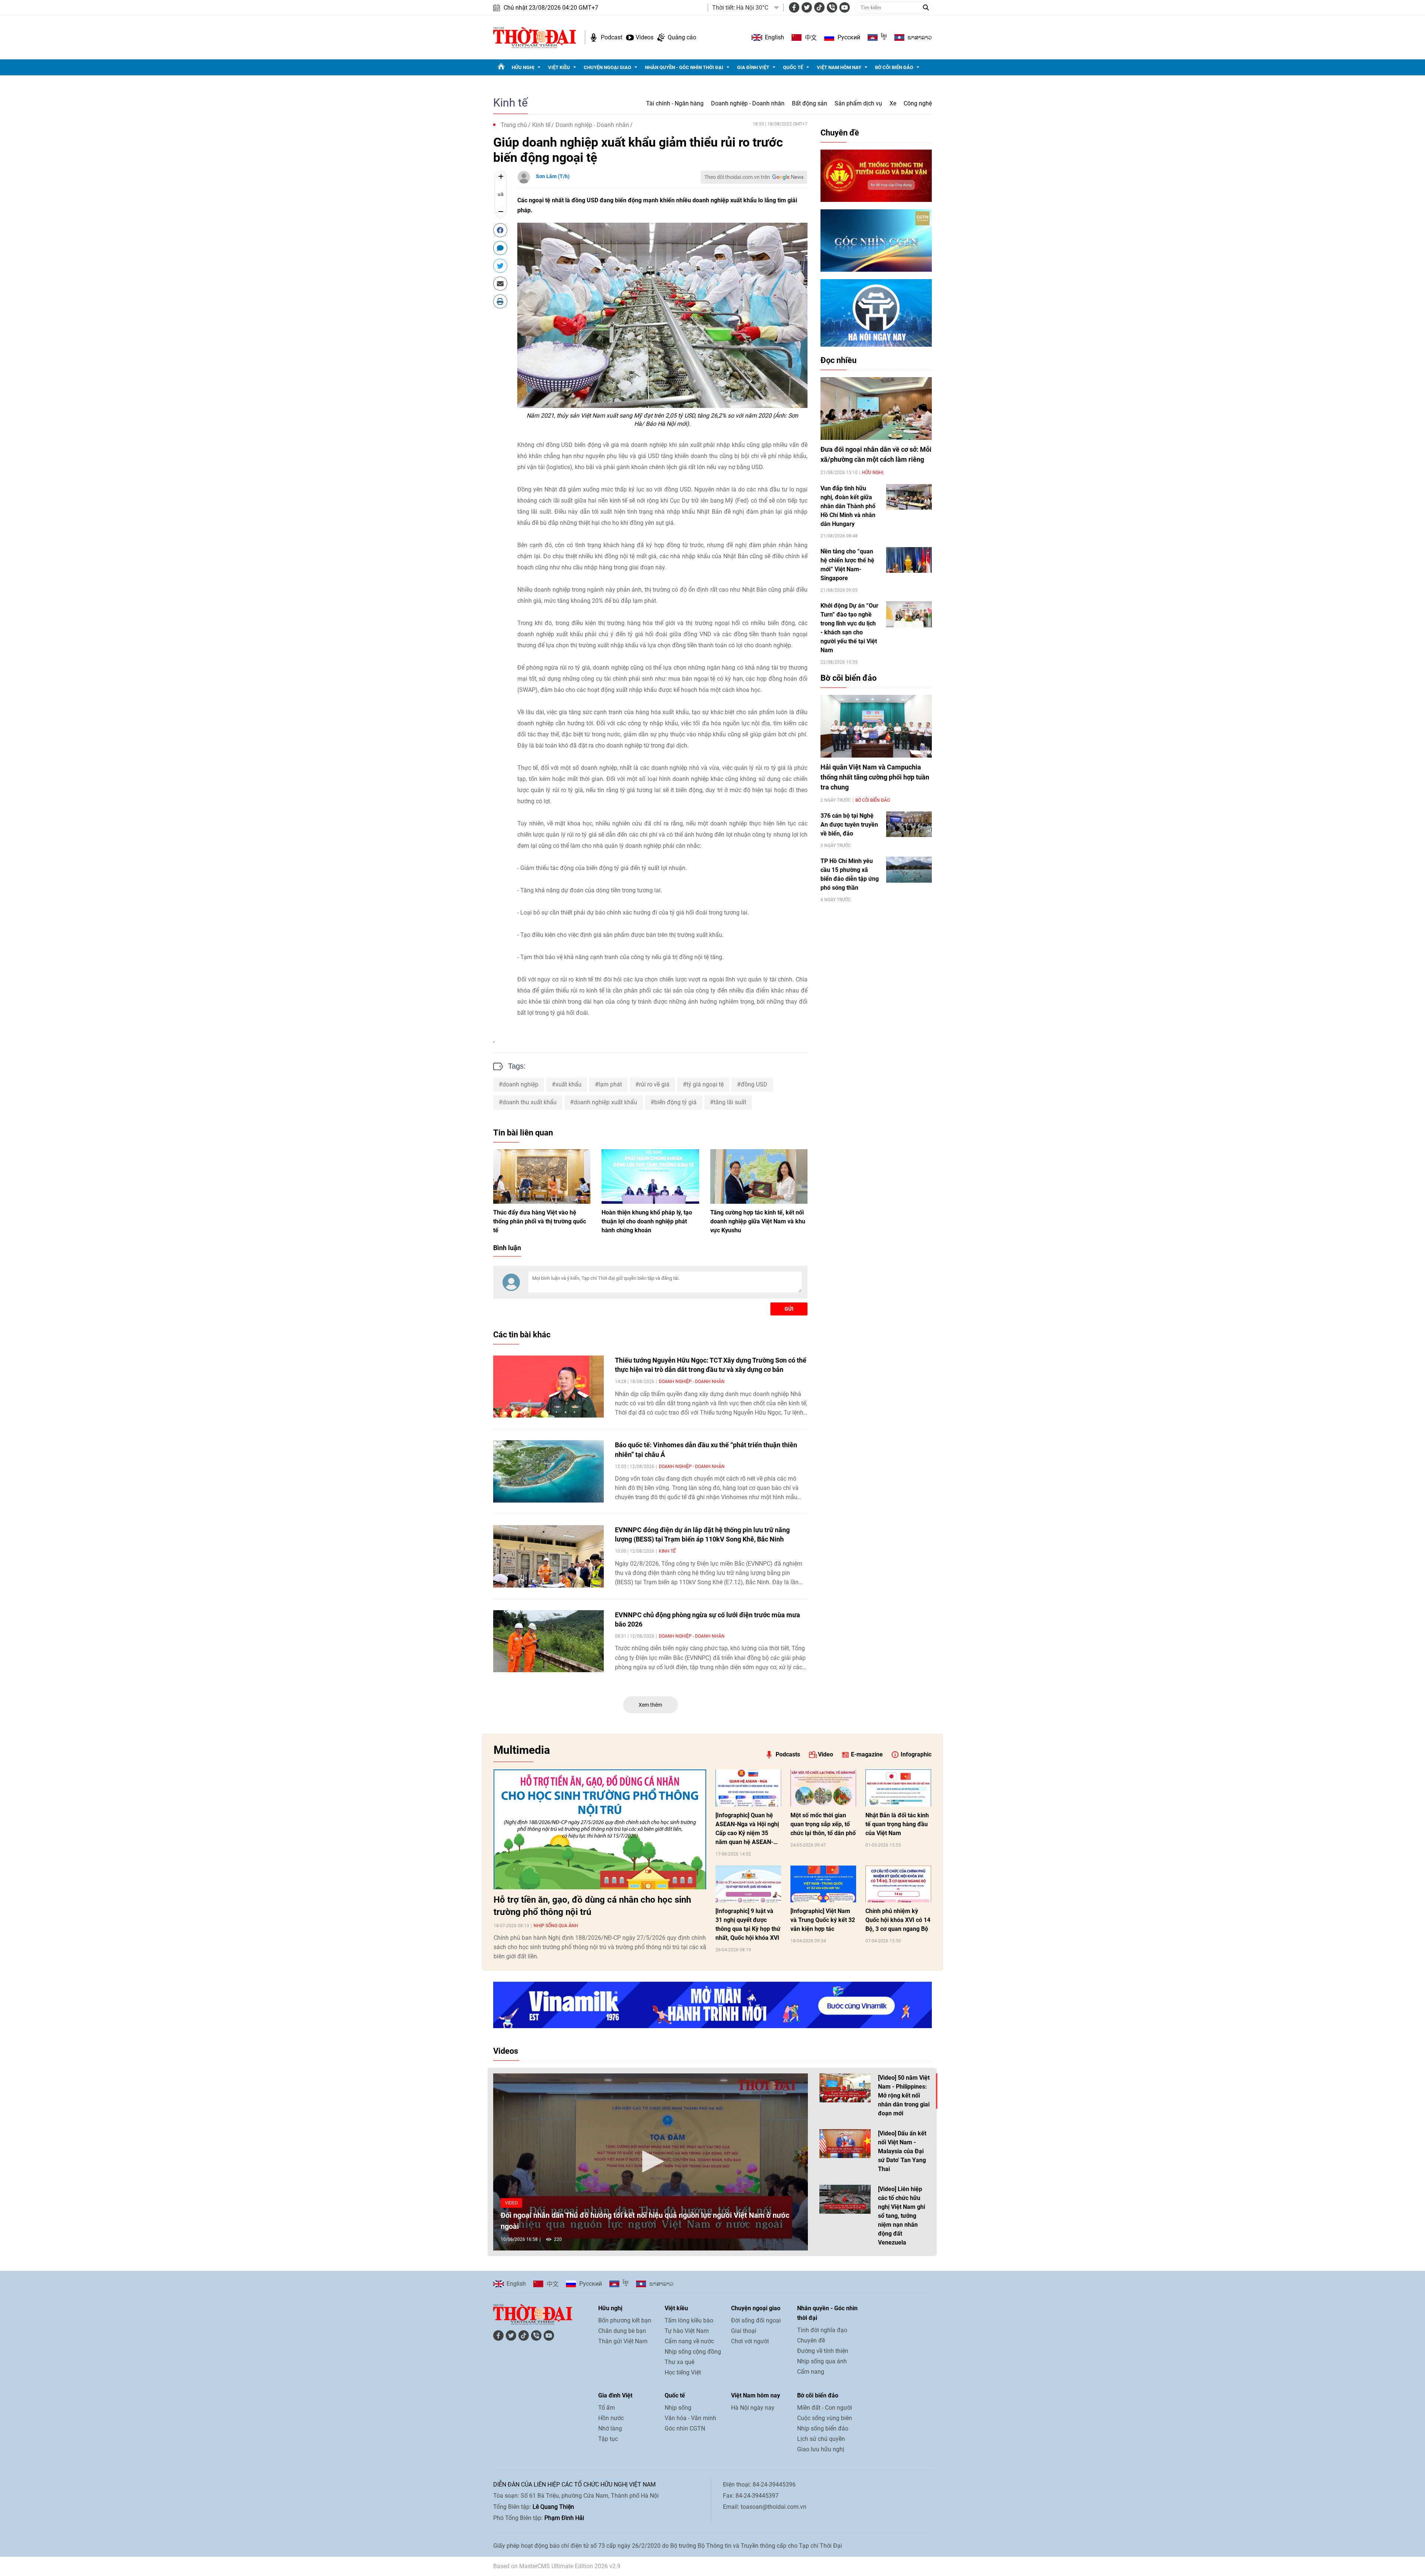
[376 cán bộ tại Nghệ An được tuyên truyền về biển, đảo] (909, 824)
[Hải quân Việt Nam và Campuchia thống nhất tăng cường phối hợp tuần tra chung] (876, 726)
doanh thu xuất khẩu (530, 1102)
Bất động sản (810, 103)
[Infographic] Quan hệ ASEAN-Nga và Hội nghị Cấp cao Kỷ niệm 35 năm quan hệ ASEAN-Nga (747, 1829)
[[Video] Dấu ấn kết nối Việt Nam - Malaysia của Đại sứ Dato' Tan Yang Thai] (845, 2144)
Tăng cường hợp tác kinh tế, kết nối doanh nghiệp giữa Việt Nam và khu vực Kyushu (758, 1221)
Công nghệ (918, 103)
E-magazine (867, 1754)
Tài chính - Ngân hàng (675, 103)
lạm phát (610, 1084)
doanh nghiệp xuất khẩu (605, 1102)
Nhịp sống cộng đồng (693, 2352)
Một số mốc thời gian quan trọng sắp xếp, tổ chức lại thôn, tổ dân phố (823, 1824)
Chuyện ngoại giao (607, 67)
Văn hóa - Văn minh (690, 2418)
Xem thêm (650, 1705)
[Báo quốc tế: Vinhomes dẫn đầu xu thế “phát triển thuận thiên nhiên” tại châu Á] (548, 1471)
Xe (893, 103)
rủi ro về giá (654, 1084)
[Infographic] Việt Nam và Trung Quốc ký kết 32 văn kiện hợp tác (823, 1920)
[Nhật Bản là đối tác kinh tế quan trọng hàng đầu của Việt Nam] (898, 1788)
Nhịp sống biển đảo (823, 2428)
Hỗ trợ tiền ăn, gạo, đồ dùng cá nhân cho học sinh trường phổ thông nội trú (592, 1906)
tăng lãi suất (730, 1102)
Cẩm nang (811, 2372)
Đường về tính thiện (823, 2351)
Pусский (849, 37)
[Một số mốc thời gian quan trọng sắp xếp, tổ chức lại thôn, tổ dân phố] (823, 1788)
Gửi (789, 1309)
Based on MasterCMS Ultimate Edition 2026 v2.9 (557, 2566)
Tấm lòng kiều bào (689, 2320)
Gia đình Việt (753, 67)
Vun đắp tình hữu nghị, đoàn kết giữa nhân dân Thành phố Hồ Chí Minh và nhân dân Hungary (848, 506)
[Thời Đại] (535, 37)
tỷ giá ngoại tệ (705, 1084)
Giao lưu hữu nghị (821, 2449)
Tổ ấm (607, 2408)
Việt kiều (559, 67)
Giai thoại (744, 2331)
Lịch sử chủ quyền (821, 2439)
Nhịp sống (678, 2408)
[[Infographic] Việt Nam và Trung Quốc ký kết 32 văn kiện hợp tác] (823, 1884)
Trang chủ (514, 125)
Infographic (916, 1754)
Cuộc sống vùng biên (825, 2418)
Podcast (612, 37)
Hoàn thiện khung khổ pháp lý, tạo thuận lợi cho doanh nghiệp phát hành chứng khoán (647, 1221)
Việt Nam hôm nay (839, 67)
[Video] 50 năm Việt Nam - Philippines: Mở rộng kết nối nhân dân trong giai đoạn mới (904, 2096)
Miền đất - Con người (825, 2408)
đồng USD (754, 1084)
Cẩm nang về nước (689, 2341)
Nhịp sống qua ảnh (556, 1926)
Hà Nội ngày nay (753, 2408)
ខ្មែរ (884, 37)
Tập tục (608, 2439)
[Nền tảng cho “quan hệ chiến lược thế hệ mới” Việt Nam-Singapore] (909, 560)
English (774, 37)
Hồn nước (611, 2418)
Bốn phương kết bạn (625, 2320)
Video (825, 1754)
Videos (645, 37)
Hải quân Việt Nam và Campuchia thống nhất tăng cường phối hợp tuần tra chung (875, 777)
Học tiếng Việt (683, 2372)
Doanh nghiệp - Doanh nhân (748, 103)
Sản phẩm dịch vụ (858, 103)
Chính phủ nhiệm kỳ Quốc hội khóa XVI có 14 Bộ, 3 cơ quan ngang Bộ (898, 1920)
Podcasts (788, 1754)
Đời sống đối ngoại (756, 2320)
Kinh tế (510, 103)
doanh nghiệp (520, 1084)
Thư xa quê (679, 2362)
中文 (811, 37)
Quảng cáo (682, 37)
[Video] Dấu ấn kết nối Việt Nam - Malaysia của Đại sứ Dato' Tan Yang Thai (902, 2151)
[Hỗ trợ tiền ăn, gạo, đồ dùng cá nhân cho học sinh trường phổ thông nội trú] (600, 1829)
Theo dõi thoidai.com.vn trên (737, 177)
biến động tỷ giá (675, 1102)
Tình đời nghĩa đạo (822, 2330)
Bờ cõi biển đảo (894, 67)
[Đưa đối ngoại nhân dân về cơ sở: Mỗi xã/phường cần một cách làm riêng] (876, 408)
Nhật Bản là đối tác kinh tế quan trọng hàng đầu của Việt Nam (897, 1824)
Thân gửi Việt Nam (623, 2341)
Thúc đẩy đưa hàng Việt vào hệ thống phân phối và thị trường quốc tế (540, 1221)
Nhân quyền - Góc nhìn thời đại (684, 67)
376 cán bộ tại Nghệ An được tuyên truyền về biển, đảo (849, 825)
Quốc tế (793, 67)
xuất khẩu (569, 1084)
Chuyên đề (840, 133)
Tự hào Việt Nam (687, 2331)
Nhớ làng (610, 2428)
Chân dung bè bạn (622, 2331)
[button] (651, 2161)
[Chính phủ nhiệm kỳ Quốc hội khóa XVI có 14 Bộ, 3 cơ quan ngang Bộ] (898, 1884)
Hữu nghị (523, 67)
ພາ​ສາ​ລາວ (920, 37)
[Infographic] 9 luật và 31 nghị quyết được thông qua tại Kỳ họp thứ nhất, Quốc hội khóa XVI (748, 1924)
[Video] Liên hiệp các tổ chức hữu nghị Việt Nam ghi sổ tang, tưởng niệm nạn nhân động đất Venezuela (902, 2216)
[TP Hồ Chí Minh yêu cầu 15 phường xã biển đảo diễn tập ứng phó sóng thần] (909, 869)
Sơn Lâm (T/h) (553, 176)
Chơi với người (750, 2341)
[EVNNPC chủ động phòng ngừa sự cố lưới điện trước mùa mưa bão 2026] (548, 1641)
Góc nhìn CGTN (685, 2428)
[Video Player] (651, 2162)
